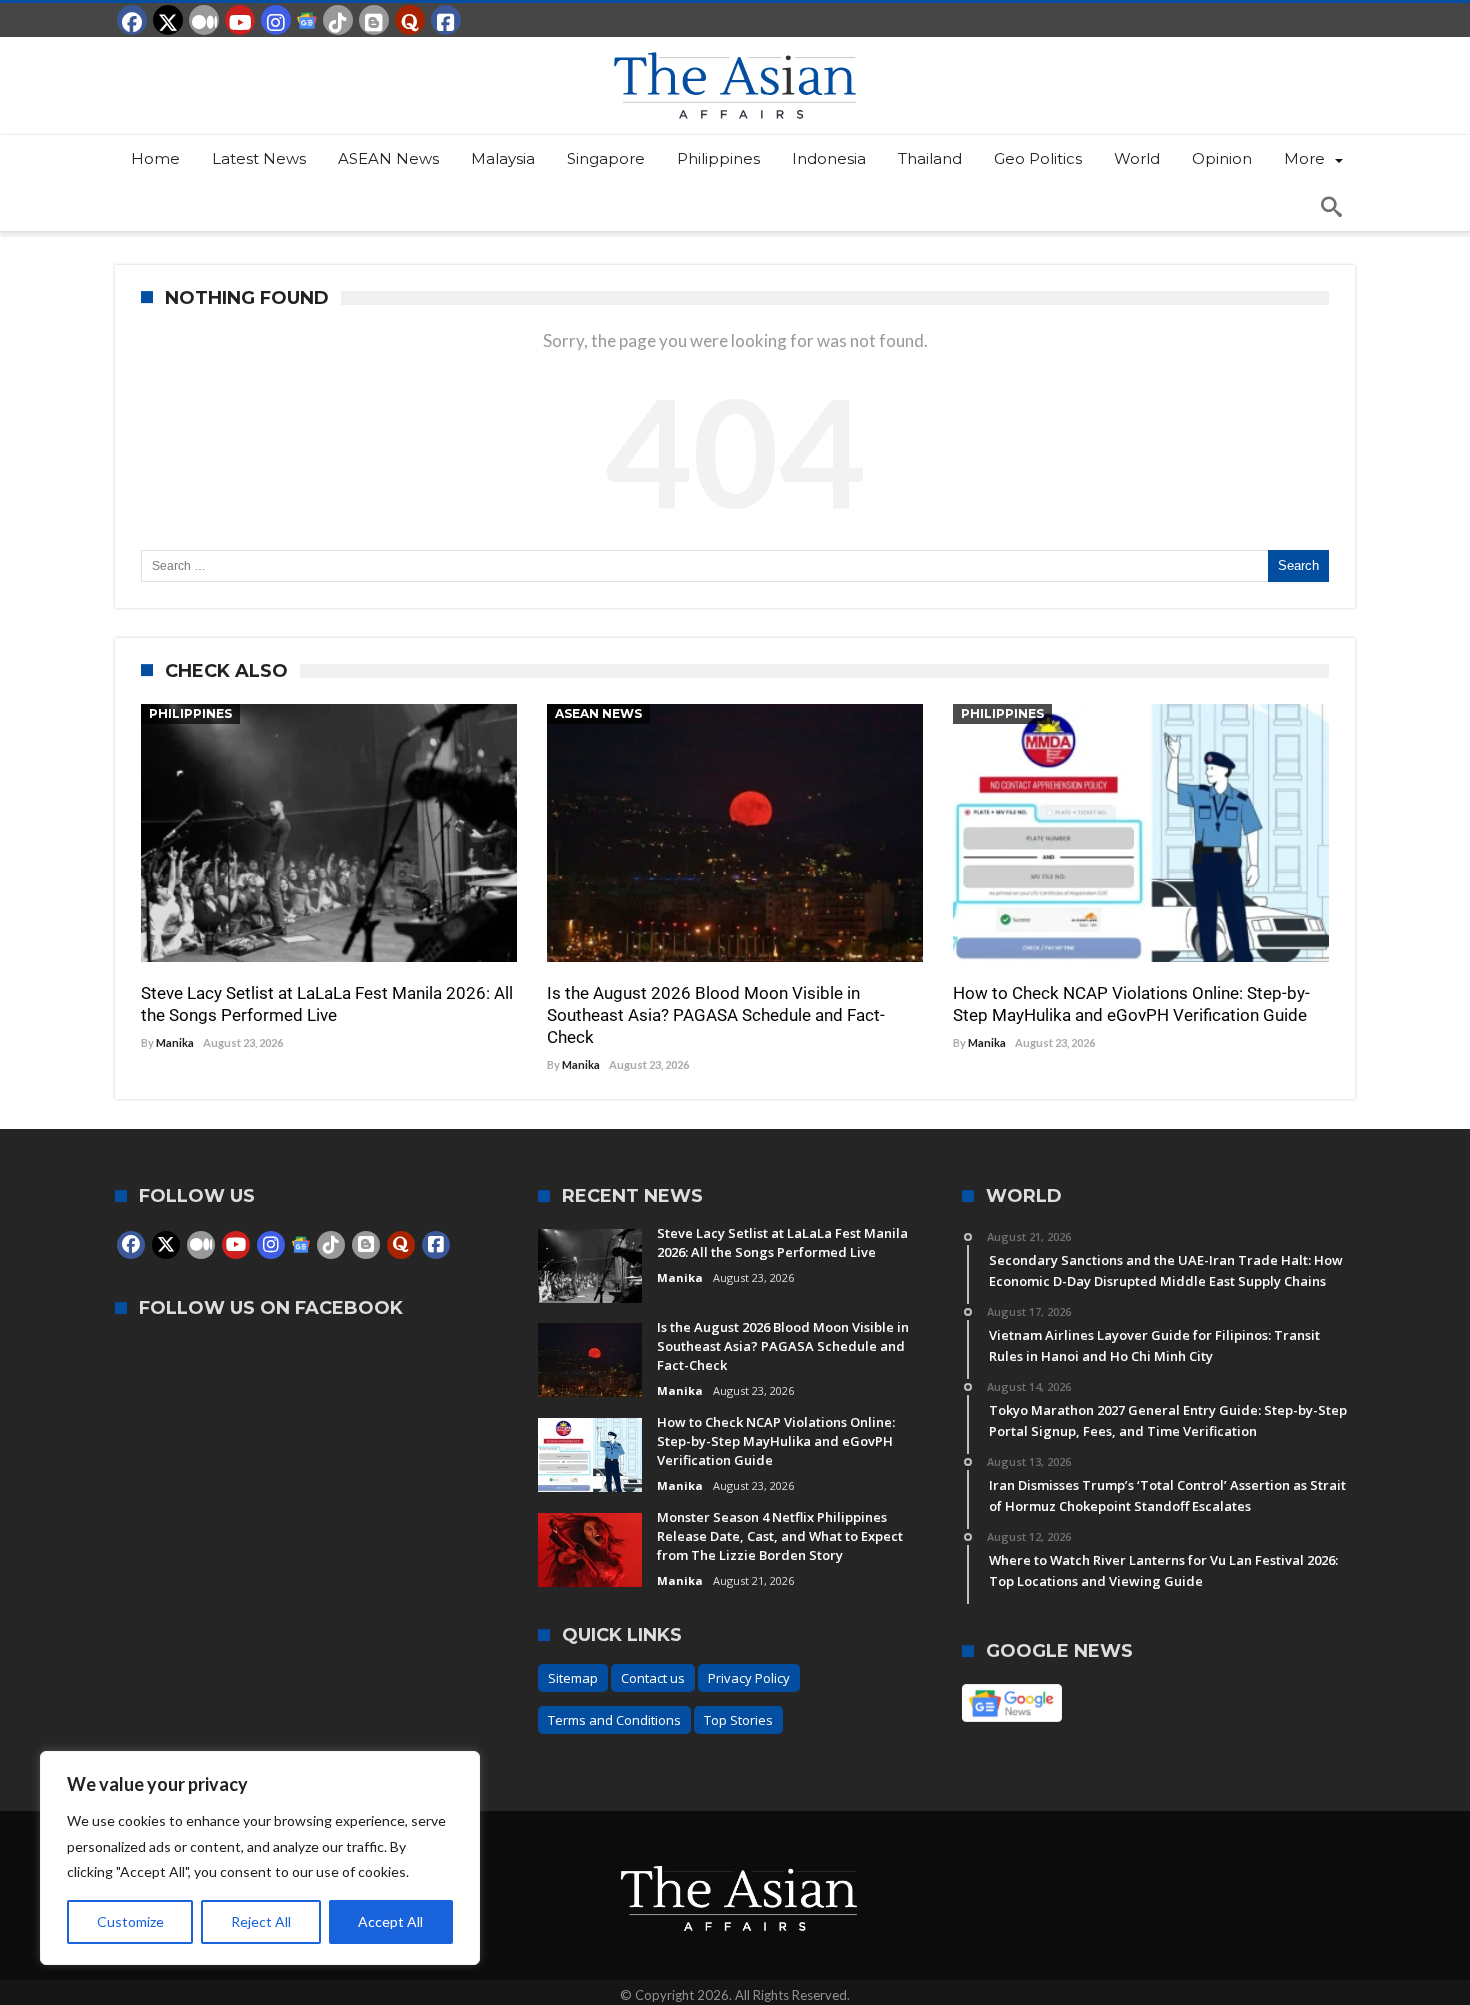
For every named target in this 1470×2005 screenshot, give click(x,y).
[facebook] (132, 20)
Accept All (390, 1921)
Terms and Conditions (614, 1720)
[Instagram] (276, 20)
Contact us (653, 1678)
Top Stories (738, 1720)
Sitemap (573, 1678)
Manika (175, 1042)
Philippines (190, 713)
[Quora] (410, 20)
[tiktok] (338, 20)
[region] (260, 1858)
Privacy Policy (749, 1678)
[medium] (204, 20)
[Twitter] (168, 20)
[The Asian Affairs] (735, 46)
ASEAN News (598, 713)
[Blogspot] (374, 20)
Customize (130, 1921)
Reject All (261, 1921)
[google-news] (307, 19)
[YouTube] (240, 20)
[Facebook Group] (446, 20)
